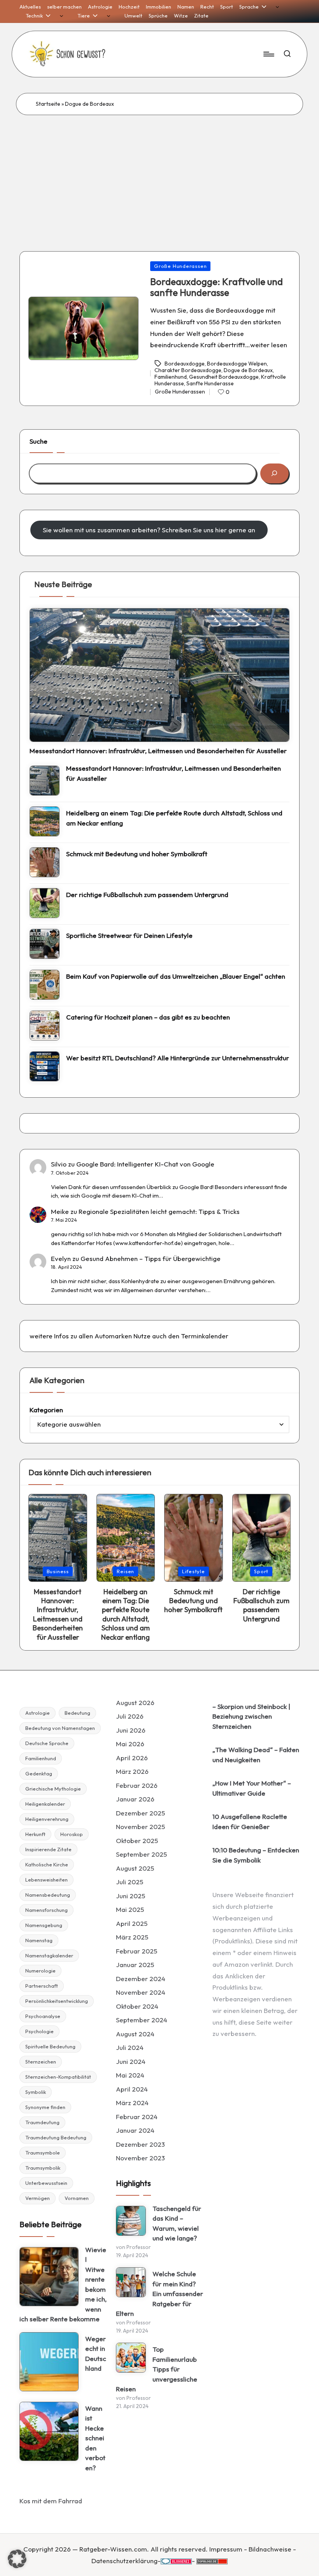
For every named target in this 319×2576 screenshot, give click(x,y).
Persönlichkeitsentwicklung (57, 2001)
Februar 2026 (137, 1785)
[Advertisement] (159, 173)
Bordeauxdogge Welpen (237, 364)
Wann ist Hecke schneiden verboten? (95, 2438)
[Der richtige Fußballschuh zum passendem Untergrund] (45, 903)
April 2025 (132, 1923)
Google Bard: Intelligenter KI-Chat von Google (145, 1164)
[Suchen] (274, 473)
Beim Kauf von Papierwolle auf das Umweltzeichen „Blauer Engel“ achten (176, 976)
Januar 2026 (135, 1799)
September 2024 (142, 2020)
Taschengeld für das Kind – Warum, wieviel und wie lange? (177, 2223)
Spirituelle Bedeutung (50, 2046)
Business (58, 1571)
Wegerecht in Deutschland (96, 2354)
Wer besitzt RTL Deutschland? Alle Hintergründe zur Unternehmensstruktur (178, 1058)
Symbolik (36, 2092)
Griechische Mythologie (53, 1789)
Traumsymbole (43, 2153)
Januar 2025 (135, 1965)
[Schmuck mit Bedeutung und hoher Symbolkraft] (45, 862)
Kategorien (46, 1410)
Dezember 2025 (140, 1813)
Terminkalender (205, 1336)
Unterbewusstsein (46, 2183)
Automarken (113, 1336)
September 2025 (141, 1854)
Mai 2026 (130, 1744)
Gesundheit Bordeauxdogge (224, 377)
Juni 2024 (131, 2061)
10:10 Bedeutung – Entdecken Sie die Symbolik (256, 1855)
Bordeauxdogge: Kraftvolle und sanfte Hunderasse (216, 287)
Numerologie (40, 1971)
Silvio (59, 1164)
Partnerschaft (42, 1986)
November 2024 (141, 1992)
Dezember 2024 (141, 1979)
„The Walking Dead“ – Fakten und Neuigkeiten (256, 1755)
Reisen (125, 1571)
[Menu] (268, 54)
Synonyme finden (45, 2107)
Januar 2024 (135, 2130)
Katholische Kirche (47, 1864)
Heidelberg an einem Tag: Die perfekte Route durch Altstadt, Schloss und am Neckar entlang (174, 818)
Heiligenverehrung (47, 1819)
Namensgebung (44, 1925)
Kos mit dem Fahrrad (51, 2501)
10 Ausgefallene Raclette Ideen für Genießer (250, 1821)
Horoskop (72, 1834)
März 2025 (132, 1937)
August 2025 (135, 1868)
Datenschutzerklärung (124, 2561)
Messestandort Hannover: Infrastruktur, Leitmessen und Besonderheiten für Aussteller (158, 751)
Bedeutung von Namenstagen (60, 1728)
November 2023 (140, 2158)
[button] (17, 2559)
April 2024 (132, 2089)
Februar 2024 (137, 2117)
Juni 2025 (131, 1896)
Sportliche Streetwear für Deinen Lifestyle (129, 935)
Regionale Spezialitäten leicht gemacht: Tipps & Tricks (159, 1211)
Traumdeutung (42, 2122)
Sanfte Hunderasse (210, 383)
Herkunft (35, 1834)
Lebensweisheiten (46, 1880)
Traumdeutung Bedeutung (56, 2137)
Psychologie (39, 2031)
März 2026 (132, 1771)
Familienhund (171, 377)
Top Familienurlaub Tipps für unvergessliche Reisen (157, 2369)
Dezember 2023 (140, 2144)
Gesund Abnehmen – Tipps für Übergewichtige (151, 1258)
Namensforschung (46, 1910)
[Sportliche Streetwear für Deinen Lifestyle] (45, 944)
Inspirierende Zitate (48, 1849)
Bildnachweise (270, 2549)
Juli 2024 (130, 2047)
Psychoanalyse (43, 2016)
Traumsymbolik (43, 2168)
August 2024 (135, 2034)
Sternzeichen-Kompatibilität (58, 2077)
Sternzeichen (41, 2062)
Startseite (48, 104)
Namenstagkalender (49, 1955)
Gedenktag (39, 1773)
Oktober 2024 (137, 2006)
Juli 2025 (130, 1882)
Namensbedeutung (48, 1895)
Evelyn (61, 1258)
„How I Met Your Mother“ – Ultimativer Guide (252, 1788)
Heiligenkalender (45, 1804)
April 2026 (132, 1758)
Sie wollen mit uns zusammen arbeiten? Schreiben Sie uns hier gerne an (149, 530)
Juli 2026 (130, 1716)
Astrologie (38, 1713)
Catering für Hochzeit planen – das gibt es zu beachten (148, 1017)
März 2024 (132, 2103)
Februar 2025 (137, 1951)
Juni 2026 (131, 1730)
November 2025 (140, 1827)
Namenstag (39, 1940)
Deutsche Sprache (47, 1743)
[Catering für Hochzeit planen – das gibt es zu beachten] (45, 1026)
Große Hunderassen (180, 266)
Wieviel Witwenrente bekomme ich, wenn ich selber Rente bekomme (63, 2284)
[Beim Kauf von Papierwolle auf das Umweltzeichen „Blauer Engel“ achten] (45, 985)
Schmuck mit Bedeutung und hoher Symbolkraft (137, 854)
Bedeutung (77, 1713)
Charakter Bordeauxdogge (188, 370)
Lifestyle (194, 1571)
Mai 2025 (130, 1909)
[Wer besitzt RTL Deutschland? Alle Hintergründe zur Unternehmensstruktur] (45, 1066)
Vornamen (77, 2198)
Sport (261, 1571)
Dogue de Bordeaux (248, 370)
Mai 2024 (130, 2075)
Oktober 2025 (137, 1841)
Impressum (226, 2549)
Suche (39, 441)
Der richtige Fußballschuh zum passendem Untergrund (147, 895)
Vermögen (38, 2198)
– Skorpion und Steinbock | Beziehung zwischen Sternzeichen (251, 1716)
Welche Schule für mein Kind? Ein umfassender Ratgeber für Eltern (159, 2294)
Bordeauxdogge (185, 364)
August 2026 (135, 1702)
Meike (60, 1211)
